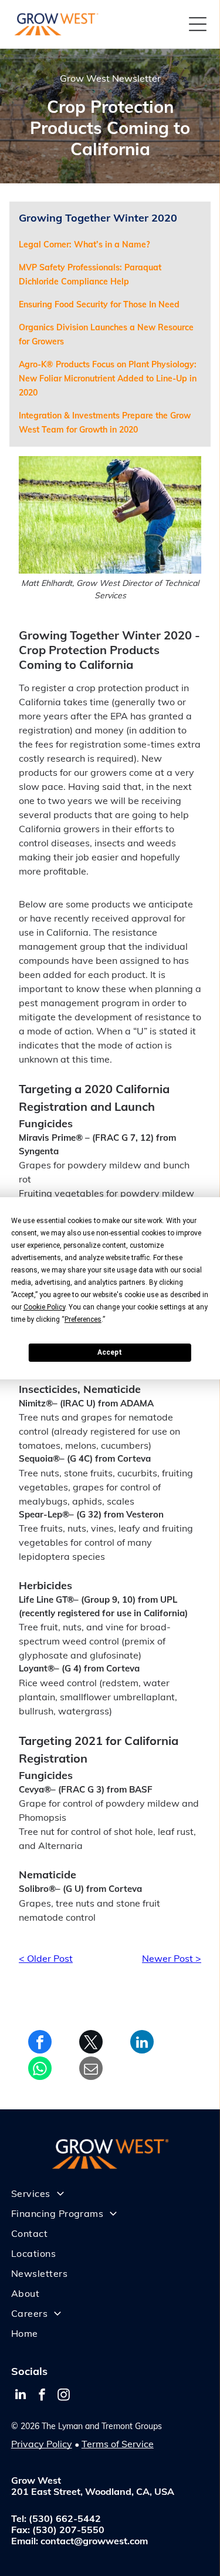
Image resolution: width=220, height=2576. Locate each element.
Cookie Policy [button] (44, 1307)
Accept (110, 1352)
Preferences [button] (83, 1319)
